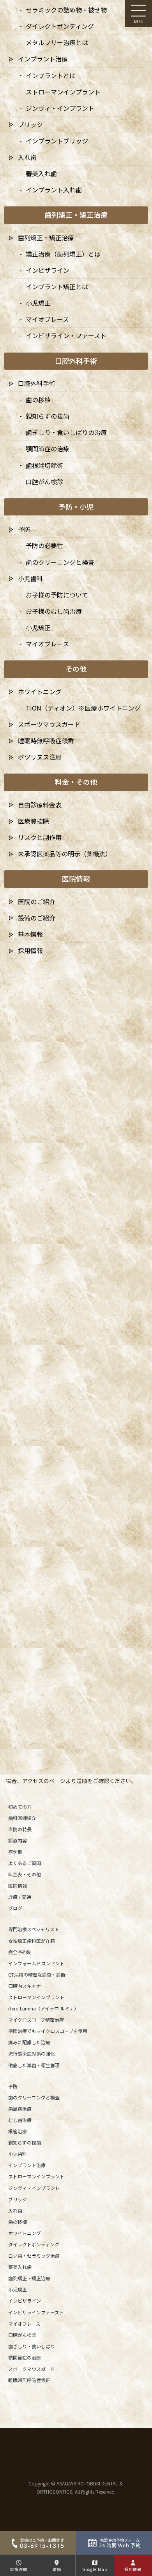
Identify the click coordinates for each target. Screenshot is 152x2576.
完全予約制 (20, 1952)
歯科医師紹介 (22, 1818)
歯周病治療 (20, 2109)
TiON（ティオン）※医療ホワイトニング (83, 708)
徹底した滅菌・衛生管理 (34, 2065)
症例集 (15, 1852)
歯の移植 (18, 2222)
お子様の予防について (57, 595)
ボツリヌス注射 (40, 757)
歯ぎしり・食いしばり (32, 2346)
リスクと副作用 (40, 837)
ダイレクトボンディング (34, 2244)
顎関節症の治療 (25, 2357)
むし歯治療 (20, 2120)
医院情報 (18, 1885)
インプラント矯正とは (57, 286)
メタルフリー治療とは (57, 42)
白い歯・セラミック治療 (34, 2256)
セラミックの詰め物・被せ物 (66, 10)
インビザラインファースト (36, 2312)
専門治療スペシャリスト (34, 1929)
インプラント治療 (27, 2165)
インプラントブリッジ (57, 141)
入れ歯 (15, 2210)
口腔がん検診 (22, 2335)
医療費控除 (34, 821)
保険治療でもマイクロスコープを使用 (48, 2031)
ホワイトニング (25, 2233)
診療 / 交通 (20, 1897)
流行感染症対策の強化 (32, 2053)
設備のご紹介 (37, 918)
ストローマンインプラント (36, 1997)
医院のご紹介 (37, 901)
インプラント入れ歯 (54, 190)
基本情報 (30, 934)
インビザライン (25, 2301)
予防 (13, 2086)
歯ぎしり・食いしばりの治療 (66, 432)
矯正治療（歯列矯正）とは (63, 254)
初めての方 (20, 1807)
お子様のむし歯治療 (54, 611)
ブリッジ (18, 2199)
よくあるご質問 (25, 1863)
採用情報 (30, 950)
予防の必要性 (44, 545)
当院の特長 (20, 1829)
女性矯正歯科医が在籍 (32, 1941)
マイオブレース (24, 2324)
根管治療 (18, 2131)
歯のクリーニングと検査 (34, 2097)
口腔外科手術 (37, 383)
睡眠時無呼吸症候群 (29, 2380)
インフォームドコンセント (36, 1963)
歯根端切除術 (44, 465)
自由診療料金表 (40, 805)
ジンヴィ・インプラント (34, 2188)
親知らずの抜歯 (25, 2142)
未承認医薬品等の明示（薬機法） (65, 854)
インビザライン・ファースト (66, 335)
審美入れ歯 (20, 2267)
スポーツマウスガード (32, 2369)
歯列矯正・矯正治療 (29, 2278)
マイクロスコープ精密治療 (36, 2020)
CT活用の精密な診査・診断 (37, 1974)
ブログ (15, 1908)
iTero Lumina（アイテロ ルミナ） (43, 2008)
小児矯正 (18, 2289)
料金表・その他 (25, 1874)
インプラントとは (51, 75)
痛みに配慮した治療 (29, 2042)
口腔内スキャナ (25, 1986)
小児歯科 (18, 2154)
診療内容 (18, 1840)
